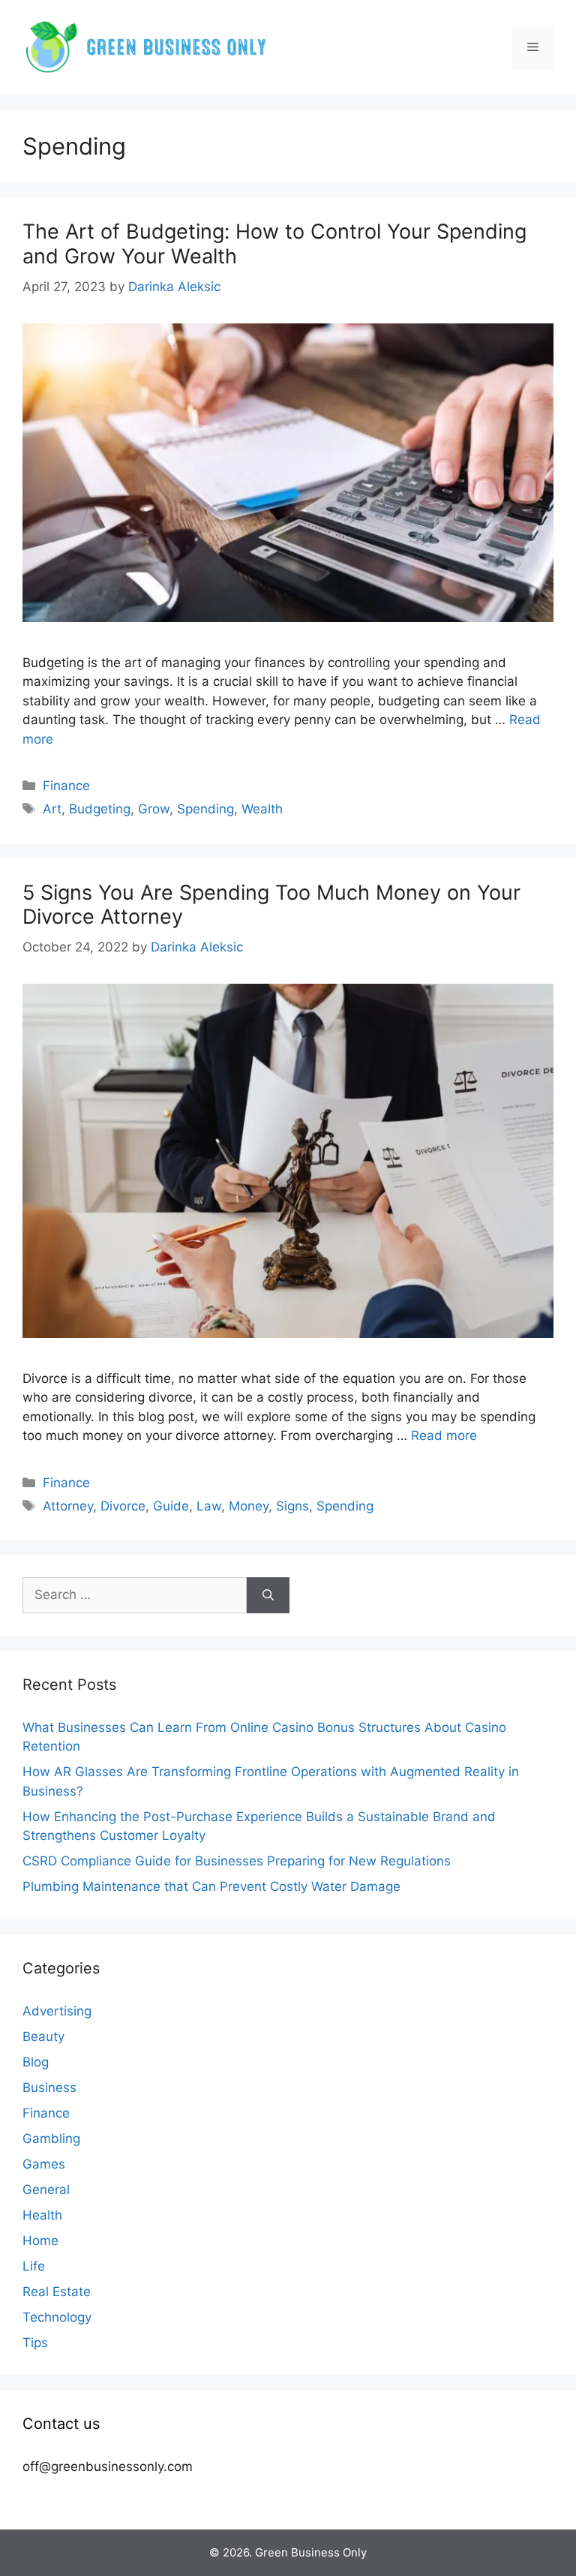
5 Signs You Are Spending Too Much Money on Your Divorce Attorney (271, 905)
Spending (205, 809)
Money (249, 1506)
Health (42, 2215)
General (46, 2190)
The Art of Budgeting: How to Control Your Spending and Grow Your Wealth (274, 243)
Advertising (57, 2011)
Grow (154, 809)
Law (209, 1506)
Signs (292, 1506)
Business (49, 2088)
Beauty (43, 2036)
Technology (57, 2317)
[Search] (268, 1595)
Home (40, 2241)
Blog (36, 2062)
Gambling (51, 2139)
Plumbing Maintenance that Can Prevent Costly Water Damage (211, 1886)
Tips (35, 2343)
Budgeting (100, 809)
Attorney (68, 1506)
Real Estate (57, 2292)
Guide (171, 1506)
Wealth (262, 809)
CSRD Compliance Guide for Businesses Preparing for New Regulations (237, 1861)
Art (52, 809)
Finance (66, 786)
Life (34, 2266)
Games (44, 2164)
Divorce (123, 1506)
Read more (444, 1435)
